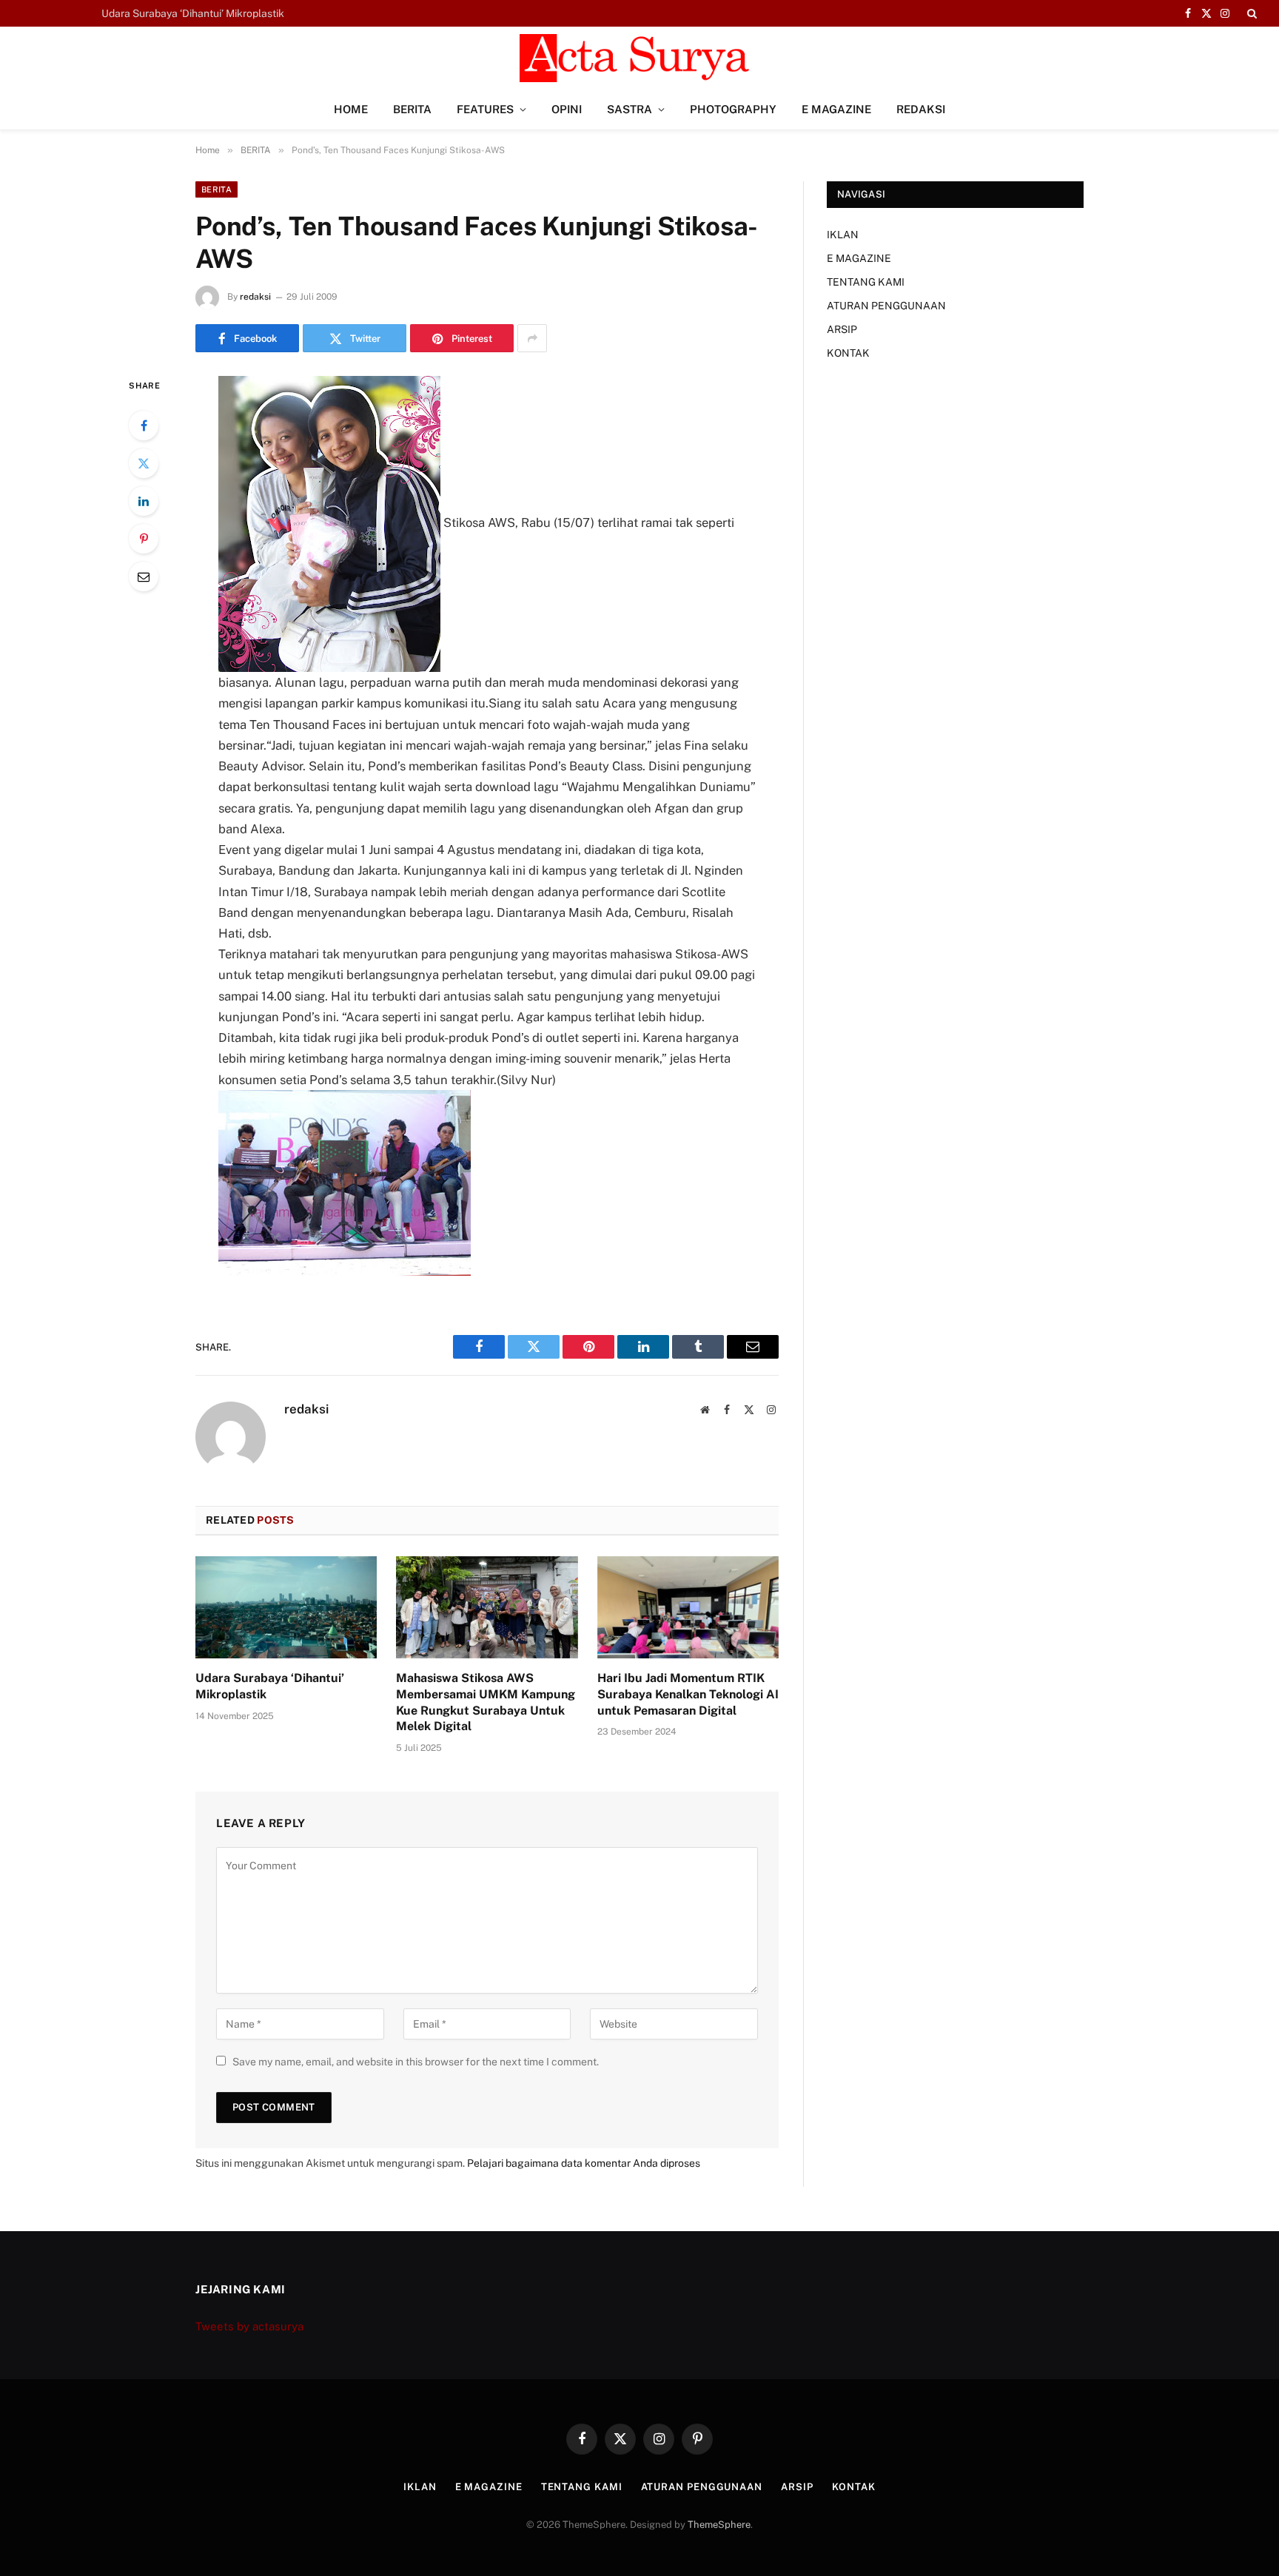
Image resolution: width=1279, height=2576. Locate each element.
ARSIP (842, 329)
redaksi (255, 297)
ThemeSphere (719, 2525)
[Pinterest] (144, 539)
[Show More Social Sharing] (532, 338)
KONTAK (848, 353)
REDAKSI (921, 109)
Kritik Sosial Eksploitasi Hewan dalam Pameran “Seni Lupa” (242, 13)
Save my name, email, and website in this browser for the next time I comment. (416, 2062)
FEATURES (485, 109)
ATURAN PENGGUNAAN (886, 306)
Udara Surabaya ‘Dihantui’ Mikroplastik (270, 1686)
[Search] (1251, 13)
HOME (351, 109)
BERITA (412, 109)
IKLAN (843, 235)
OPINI (567, 109)
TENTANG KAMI (866, 282)
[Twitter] (144, 463)
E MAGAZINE (836, 109)
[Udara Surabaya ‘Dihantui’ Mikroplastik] (286, 1607)
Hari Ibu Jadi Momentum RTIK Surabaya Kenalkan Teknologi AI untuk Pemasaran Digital (688, 1694)
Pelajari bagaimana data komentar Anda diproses (584, 2163)
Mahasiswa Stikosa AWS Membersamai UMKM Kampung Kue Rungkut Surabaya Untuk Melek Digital (486, 1702)
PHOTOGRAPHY (733, 109)
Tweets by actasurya (249, 2326)
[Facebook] (144, 426)
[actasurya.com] (639, 58)
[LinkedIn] (144, 501)
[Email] (144, 576)
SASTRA (630, 109)
